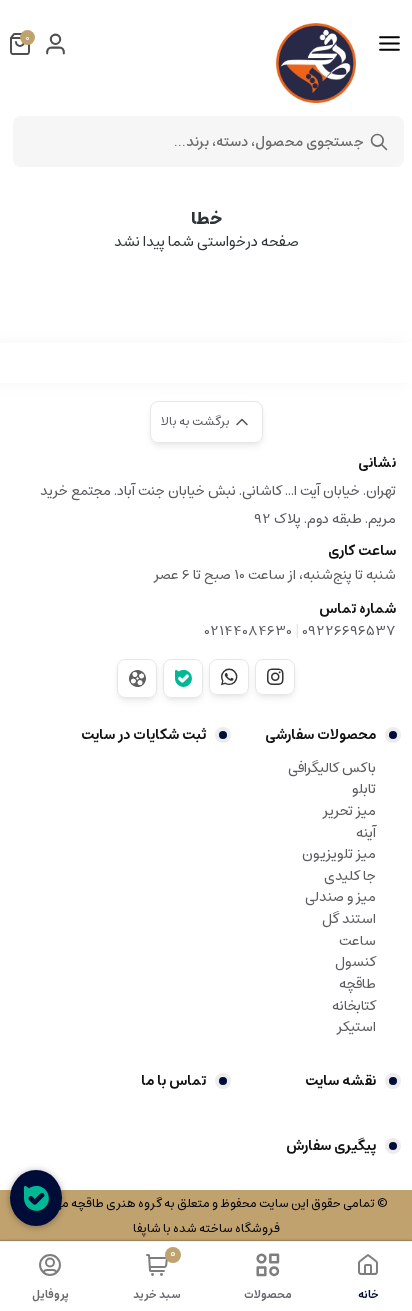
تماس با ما (173, 1081)
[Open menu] (389, 44)
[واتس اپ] (229, 677)
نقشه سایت (340, 1081)
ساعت (357, 941)
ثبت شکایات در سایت (143, 735)
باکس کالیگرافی (332, 768)
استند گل (349, 919)
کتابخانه (354, 1006)
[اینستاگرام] (275, 677)
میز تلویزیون (339, 854)
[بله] (183, 678)
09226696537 (349, 631)
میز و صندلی (340, 897)
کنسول (355, 962)
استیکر (356, 1027)
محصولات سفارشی (320, 735)
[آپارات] (137, 678)
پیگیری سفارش (331, 1146)
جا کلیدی (350, 876)
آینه (366, 833)
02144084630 (248, 631)
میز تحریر (349, 811)
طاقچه (357, 984)
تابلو (364, 789)
